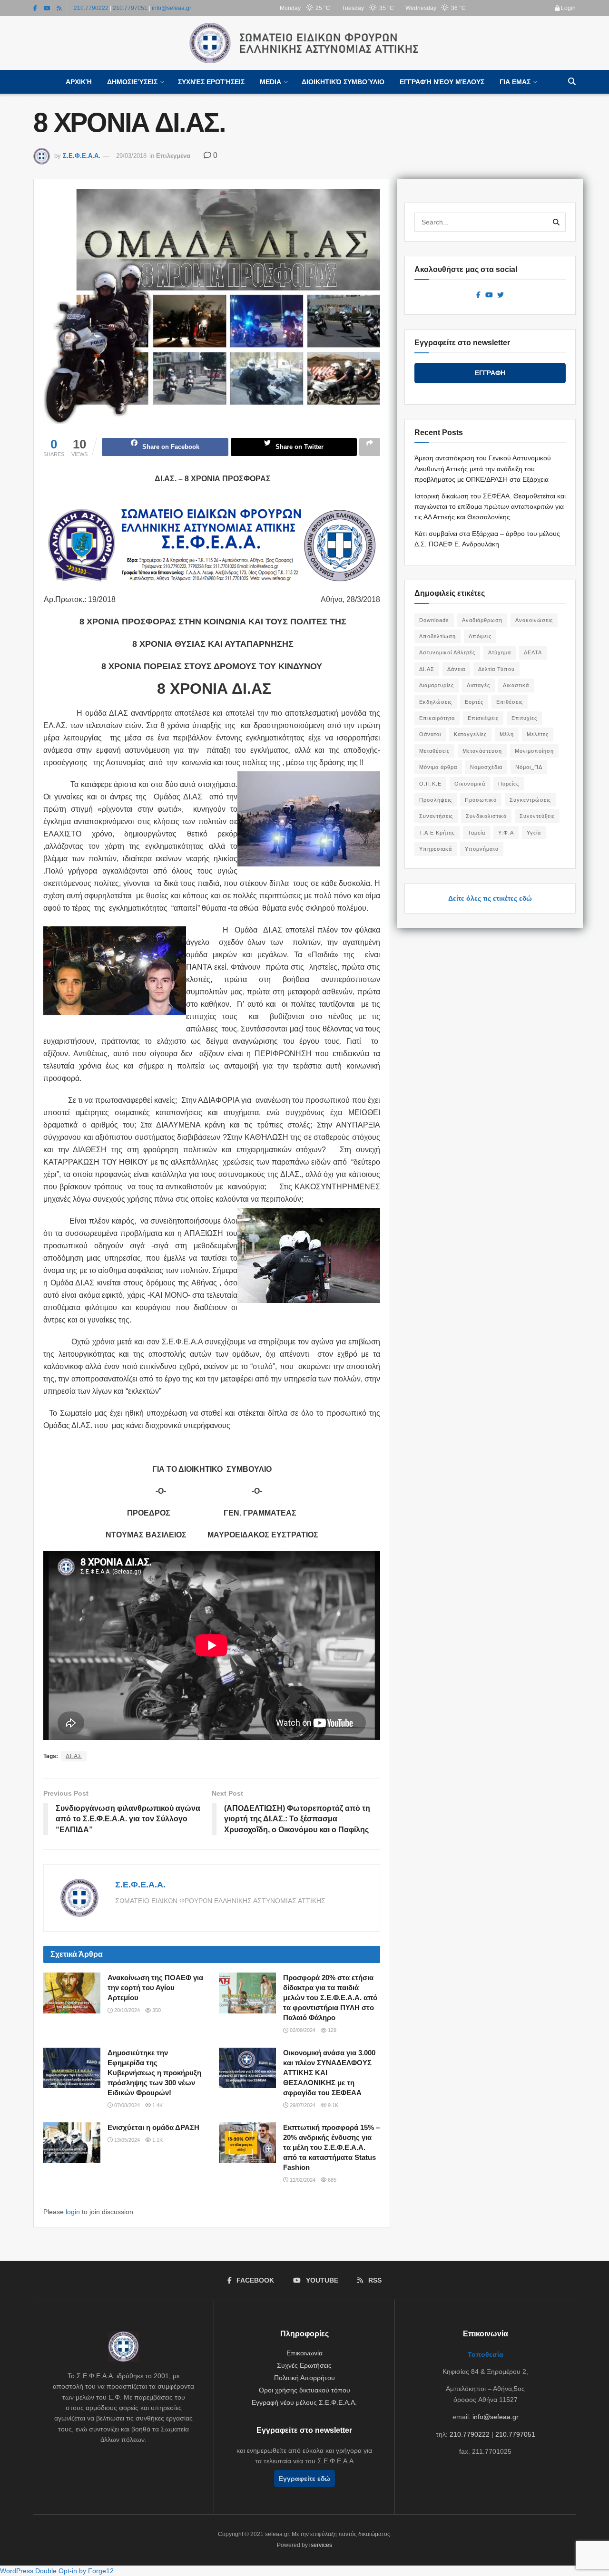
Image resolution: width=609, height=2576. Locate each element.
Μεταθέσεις (434, 751)
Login (568, 8)
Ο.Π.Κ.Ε (430, 784)
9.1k (332, 2105)
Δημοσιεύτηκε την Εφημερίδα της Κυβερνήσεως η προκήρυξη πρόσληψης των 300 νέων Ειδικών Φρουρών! (154, 2073)
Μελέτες (538, 734)
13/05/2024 (126, 2140)
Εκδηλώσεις (436, 702)
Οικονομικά (470, 784)
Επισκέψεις (483, 718)
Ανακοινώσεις (534, 620)
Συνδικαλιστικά (486, 816)
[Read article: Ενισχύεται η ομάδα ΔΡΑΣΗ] (72, 2143)
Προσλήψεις (436, 800)
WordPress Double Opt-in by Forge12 (57, 2571)
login (73, 2212)
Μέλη (507, 734)
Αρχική (79, 82)
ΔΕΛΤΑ (533, 652)
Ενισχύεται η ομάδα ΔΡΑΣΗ (153, 2127)
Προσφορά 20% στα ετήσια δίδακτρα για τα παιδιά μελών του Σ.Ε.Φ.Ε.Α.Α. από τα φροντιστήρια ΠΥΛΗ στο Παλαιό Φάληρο (330, 1998)
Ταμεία (476, 833)
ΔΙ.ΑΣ (74, 1756)
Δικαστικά (516, 685)
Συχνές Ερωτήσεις (211, 82)
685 (331, 2180)
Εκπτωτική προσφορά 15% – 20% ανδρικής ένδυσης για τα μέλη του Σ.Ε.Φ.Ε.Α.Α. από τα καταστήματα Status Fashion (331, 2147)
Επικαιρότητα (437, 718)
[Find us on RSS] (59, 8)
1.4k (157, 2105)
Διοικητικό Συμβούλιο (343, 82)
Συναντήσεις (436, 816)
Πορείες (509, 784)
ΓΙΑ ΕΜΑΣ (515, 82)
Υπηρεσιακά (436, 849)
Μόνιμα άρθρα (438, 767)
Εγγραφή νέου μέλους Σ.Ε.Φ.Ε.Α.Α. (304, 2402)
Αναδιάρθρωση (482, 620)
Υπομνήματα (482, 849)
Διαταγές (478, 685)
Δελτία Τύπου (496, 669)
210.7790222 (91, 8)
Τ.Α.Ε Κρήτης (437, 833)
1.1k (157, 2140)
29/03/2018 (131, 156)
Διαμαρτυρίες (437, 685)
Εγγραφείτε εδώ (304, 2479)
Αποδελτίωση (437, 636)
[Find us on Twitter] (501, 295)
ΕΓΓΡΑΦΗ (490, 373)
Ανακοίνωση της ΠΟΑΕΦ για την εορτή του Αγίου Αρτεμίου (155, 1988)
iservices (321, 2545)
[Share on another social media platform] (370, 447)
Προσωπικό (481, 800)
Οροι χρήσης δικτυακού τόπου (304, 2390)
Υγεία (534, 833)
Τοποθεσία (486, 2354)
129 (331, 2030)
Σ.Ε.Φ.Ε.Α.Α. (82, 156)
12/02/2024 (302, 2180)
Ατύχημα (500, 652)
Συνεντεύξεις (537, 816)
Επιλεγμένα (173, 156)
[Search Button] (572, 82)
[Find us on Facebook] (35, 8)
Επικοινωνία (304, 2353)
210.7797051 (130, 8)
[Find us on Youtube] (47, 8)
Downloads (434, 620)
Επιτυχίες (524, 718)
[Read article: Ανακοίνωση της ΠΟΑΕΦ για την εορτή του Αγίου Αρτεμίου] (72, 1993)
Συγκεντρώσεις (530, 800)
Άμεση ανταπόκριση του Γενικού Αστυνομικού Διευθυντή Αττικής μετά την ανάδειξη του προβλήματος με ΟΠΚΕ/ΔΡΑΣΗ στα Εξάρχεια (483, 469)
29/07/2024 (302, 2105)
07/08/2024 (126, 2105)
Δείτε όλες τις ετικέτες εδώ (490, 898)
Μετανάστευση (482, 751)
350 (156, 2010)
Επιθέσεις (510, 702)
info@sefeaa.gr (172, 8)
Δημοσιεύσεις (132, 82)
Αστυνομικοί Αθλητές (447, 652)
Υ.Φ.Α (506, 833)
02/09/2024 (302, 2030)
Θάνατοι (430, 734)
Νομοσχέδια (486, 767)
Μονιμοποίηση (534, 751)
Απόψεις (480, 636)
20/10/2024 (126, 2010)
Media (270, 82)
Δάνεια (456, 669)
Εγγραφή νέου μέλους (442, 82)
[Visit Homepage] (304, 43)
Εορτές (474, 702)
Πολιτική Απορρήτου (304, 2378)
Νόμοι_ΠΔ (529, 767)
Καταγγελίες (470, 734)
